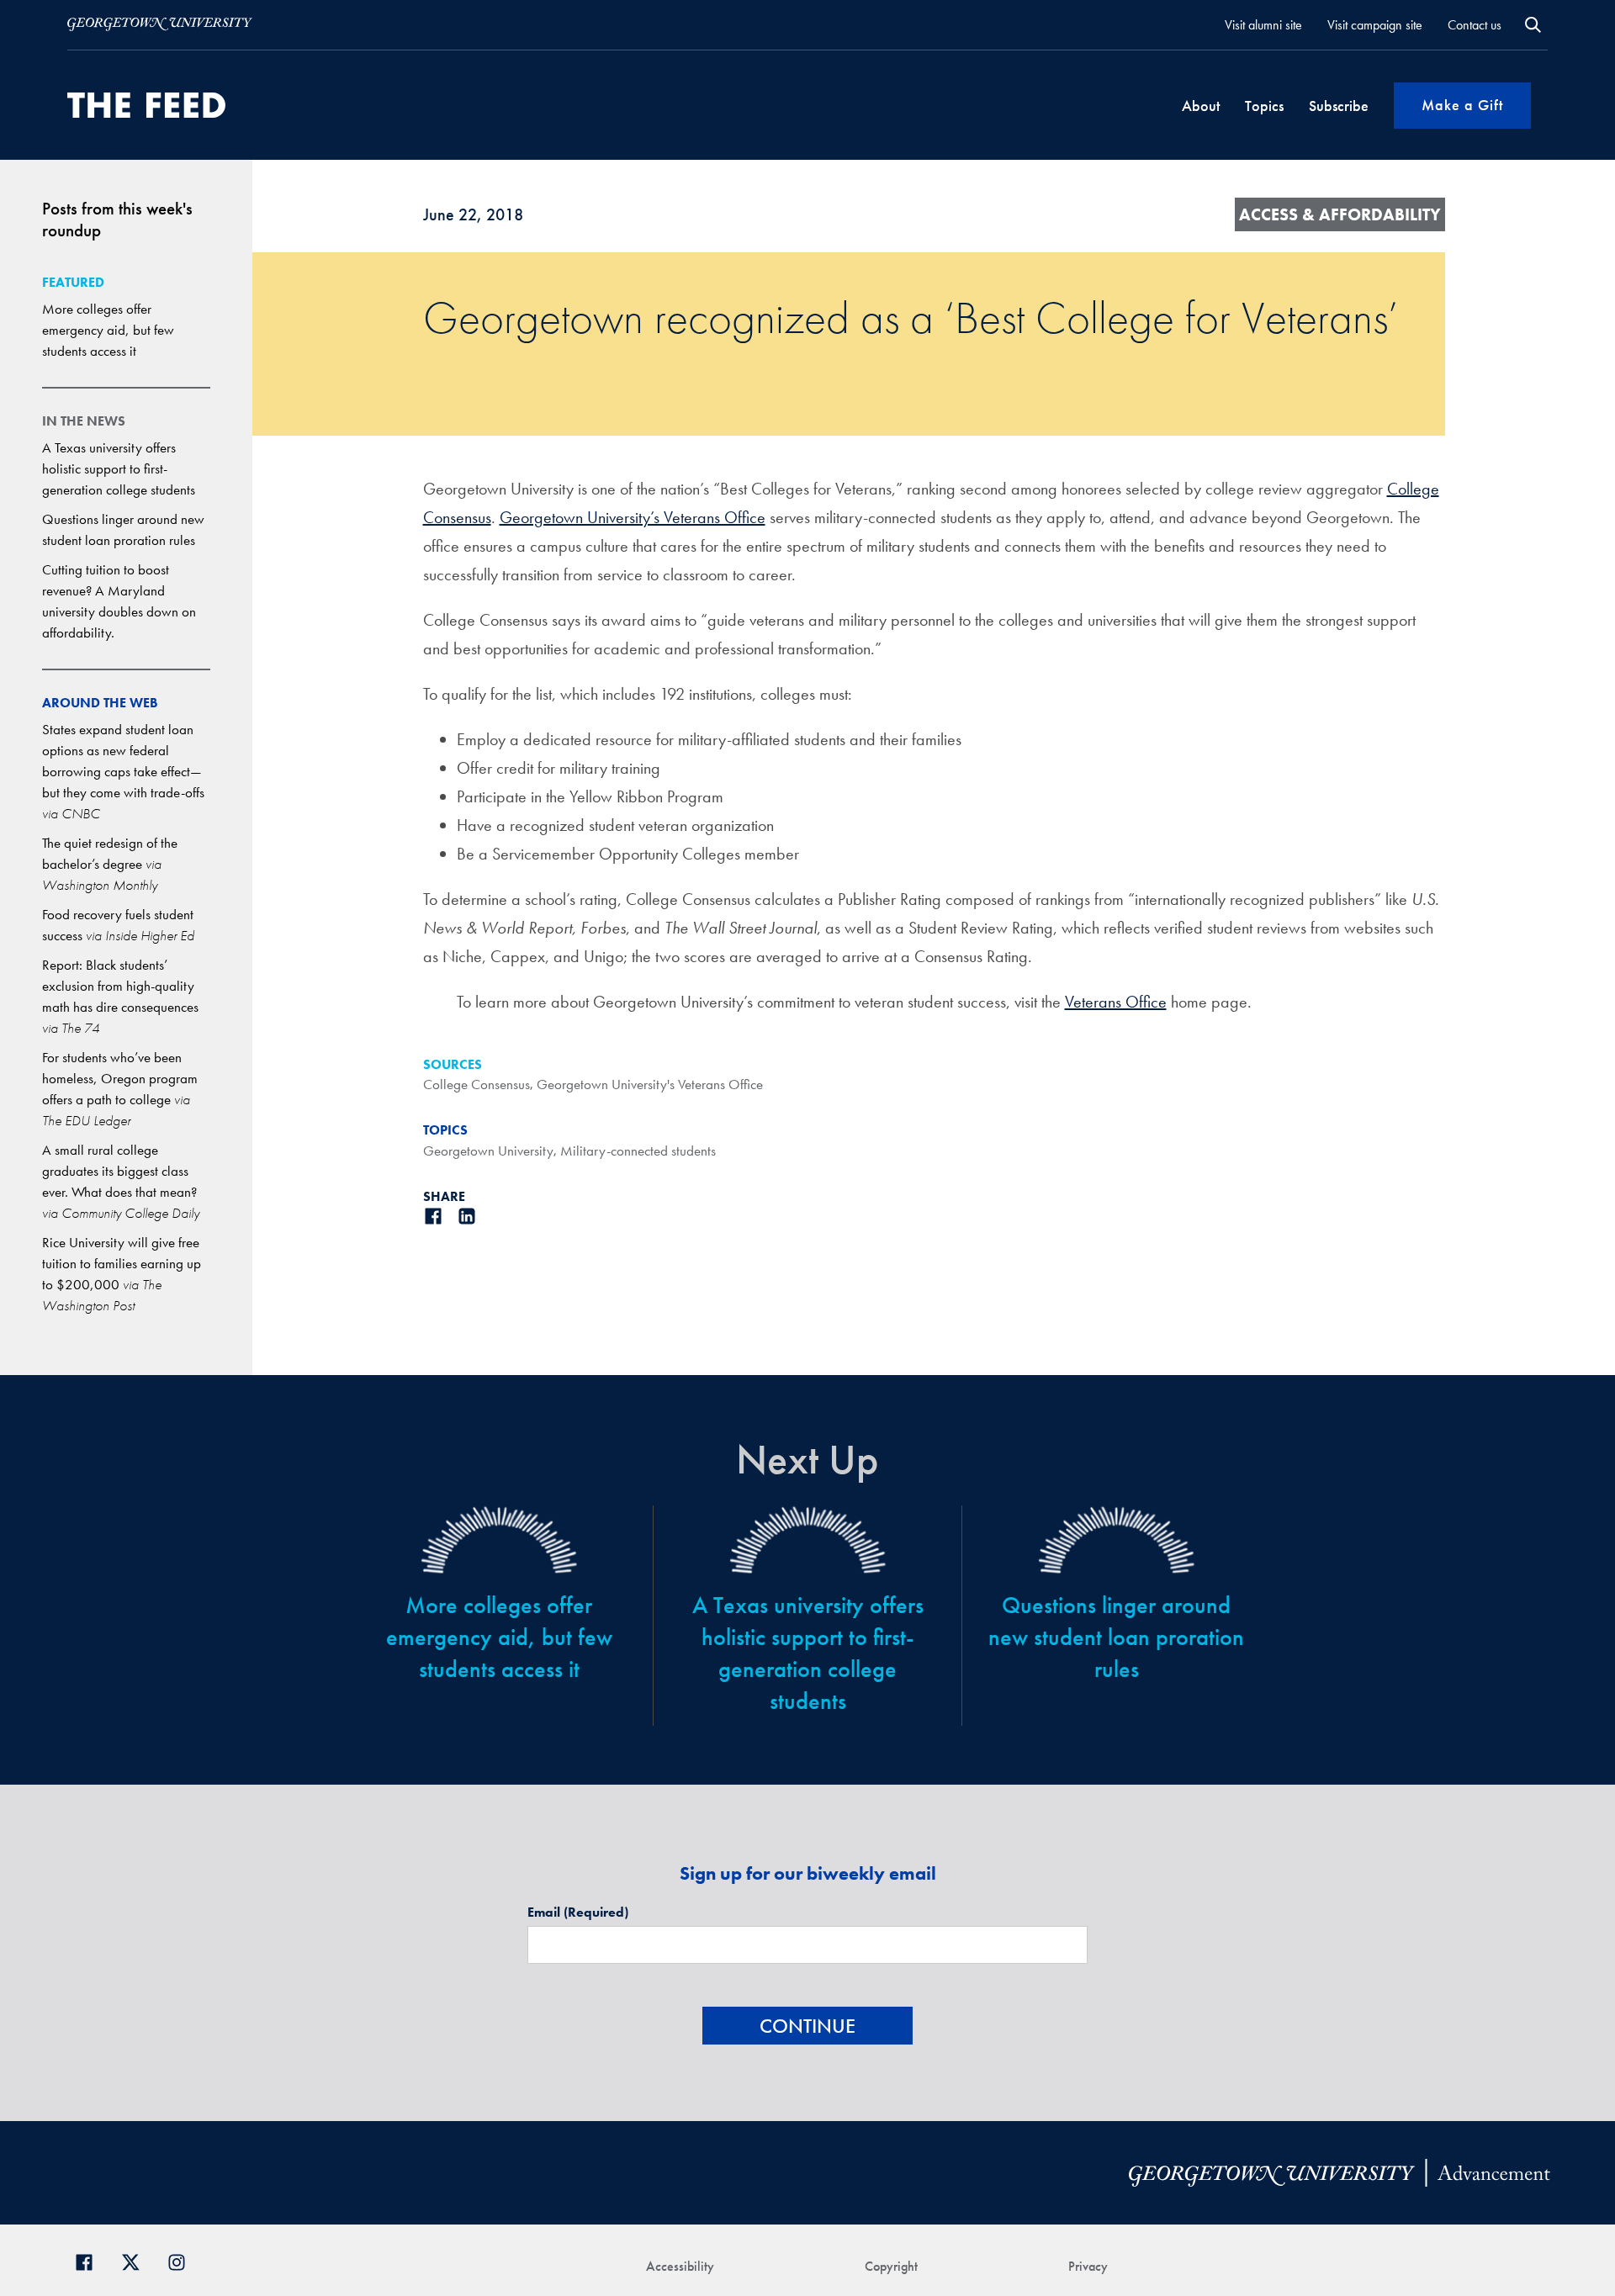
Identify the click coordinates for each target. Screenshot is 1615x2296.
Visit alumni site (1263, 25)
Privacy (1088, 2266)
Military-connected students (638, 1151)
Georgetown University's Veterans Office (650, 1084)
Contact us (1475, 25)
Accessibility (680, 2266)
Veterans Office (1116, 1002)
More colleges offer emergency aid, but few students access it (108, 330)
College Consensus (477, 1084)
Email (578, 1912)
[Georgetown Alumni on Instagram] (183, 2260)
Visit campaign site (1375, 25)
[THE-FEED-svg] (146, 105)
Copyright (891, 2266)
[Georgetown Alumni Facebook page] (90, 2260)
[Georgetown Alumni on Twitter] (137, 2260)
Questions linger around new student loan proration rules (1116, 1637)
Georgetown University (488, 1151)
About (1201, 106)
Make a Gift (1462, 105)
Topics (1264, 106)
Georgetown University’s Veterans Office (633, 517)
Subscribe (1339, 106)
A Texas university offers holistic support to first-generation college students (119, 468)
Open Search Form (1533, 25)
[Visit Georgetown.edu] (160, 24)
